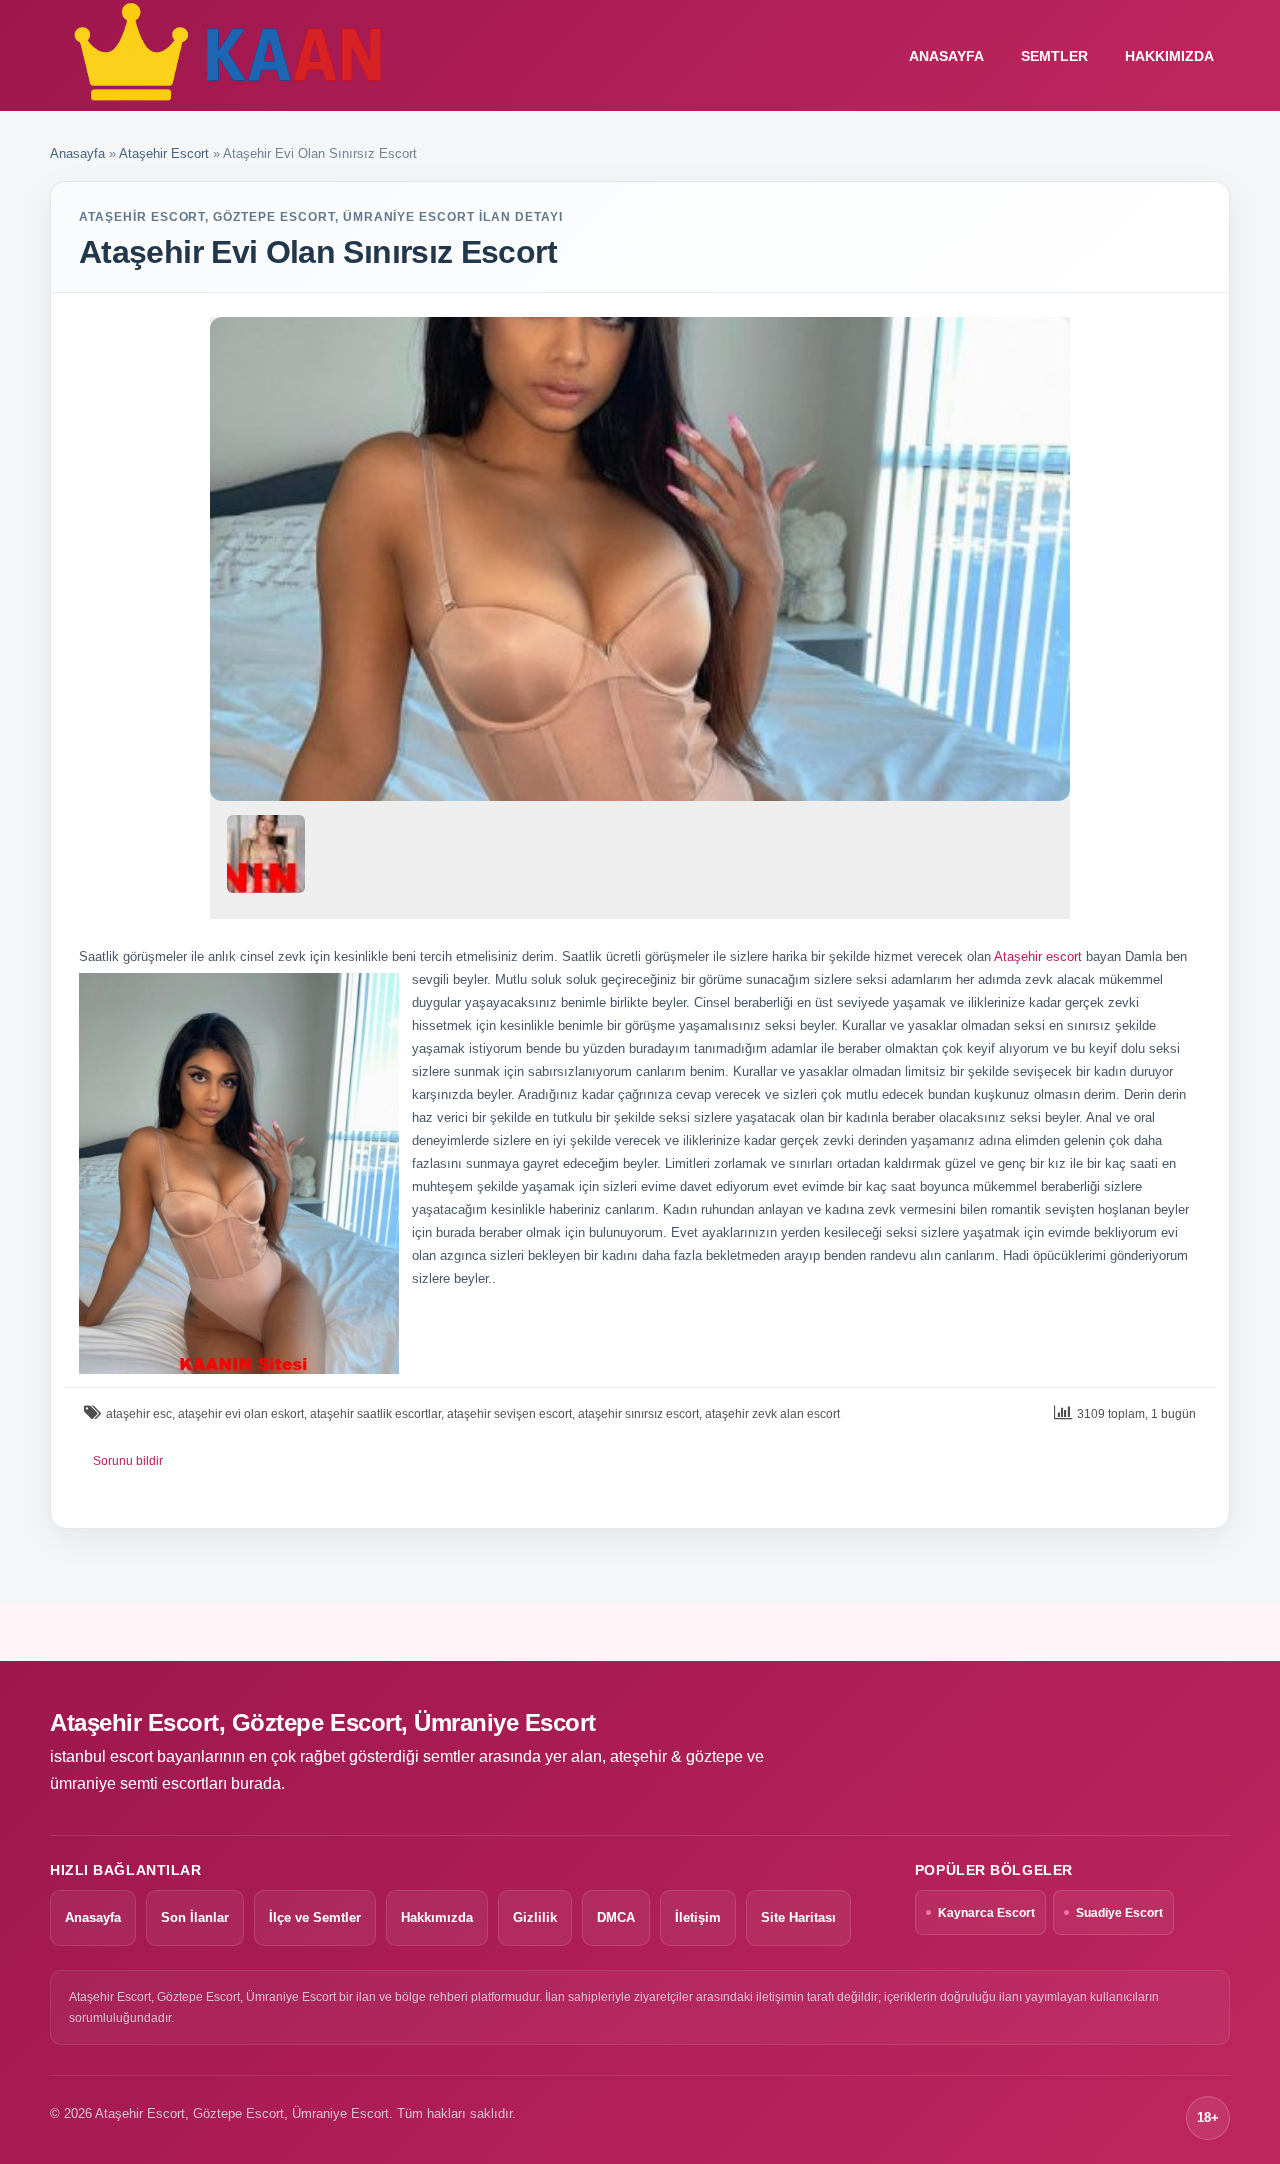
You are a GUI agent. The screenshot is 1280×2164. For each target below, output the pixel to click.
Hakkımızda (1169, 56)
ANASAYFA (946, 56)
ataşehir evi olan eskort (241, 1414)
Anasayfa (77, 153)
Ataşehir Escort (164, 153)
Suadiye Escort (1119, 1913)
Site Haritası (798, 1917)
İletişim (698, 1917)
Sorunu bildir (128, 1461)
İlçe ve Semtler (315, 1917)
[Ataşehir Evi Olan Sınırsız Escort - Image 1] (266, 861)
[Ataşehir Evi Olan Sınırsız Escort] (640, 559)
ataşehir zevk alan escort (772, 1414)
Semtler (1054, 56)
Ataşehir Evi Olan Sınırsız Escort (318, 252)
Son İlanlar (195, 1917)
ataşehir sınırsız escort (638, 1414)
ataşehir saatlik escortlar (375, 1414)
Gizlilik (535, 1917)
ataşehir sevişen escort (509, 1414)
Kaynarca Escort (986, 1913)
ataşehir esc (139, 1414)
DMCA (616, 1917)
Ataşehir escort (1038, 956)
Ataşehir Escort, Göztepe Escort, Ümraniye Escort (323, 1722)
